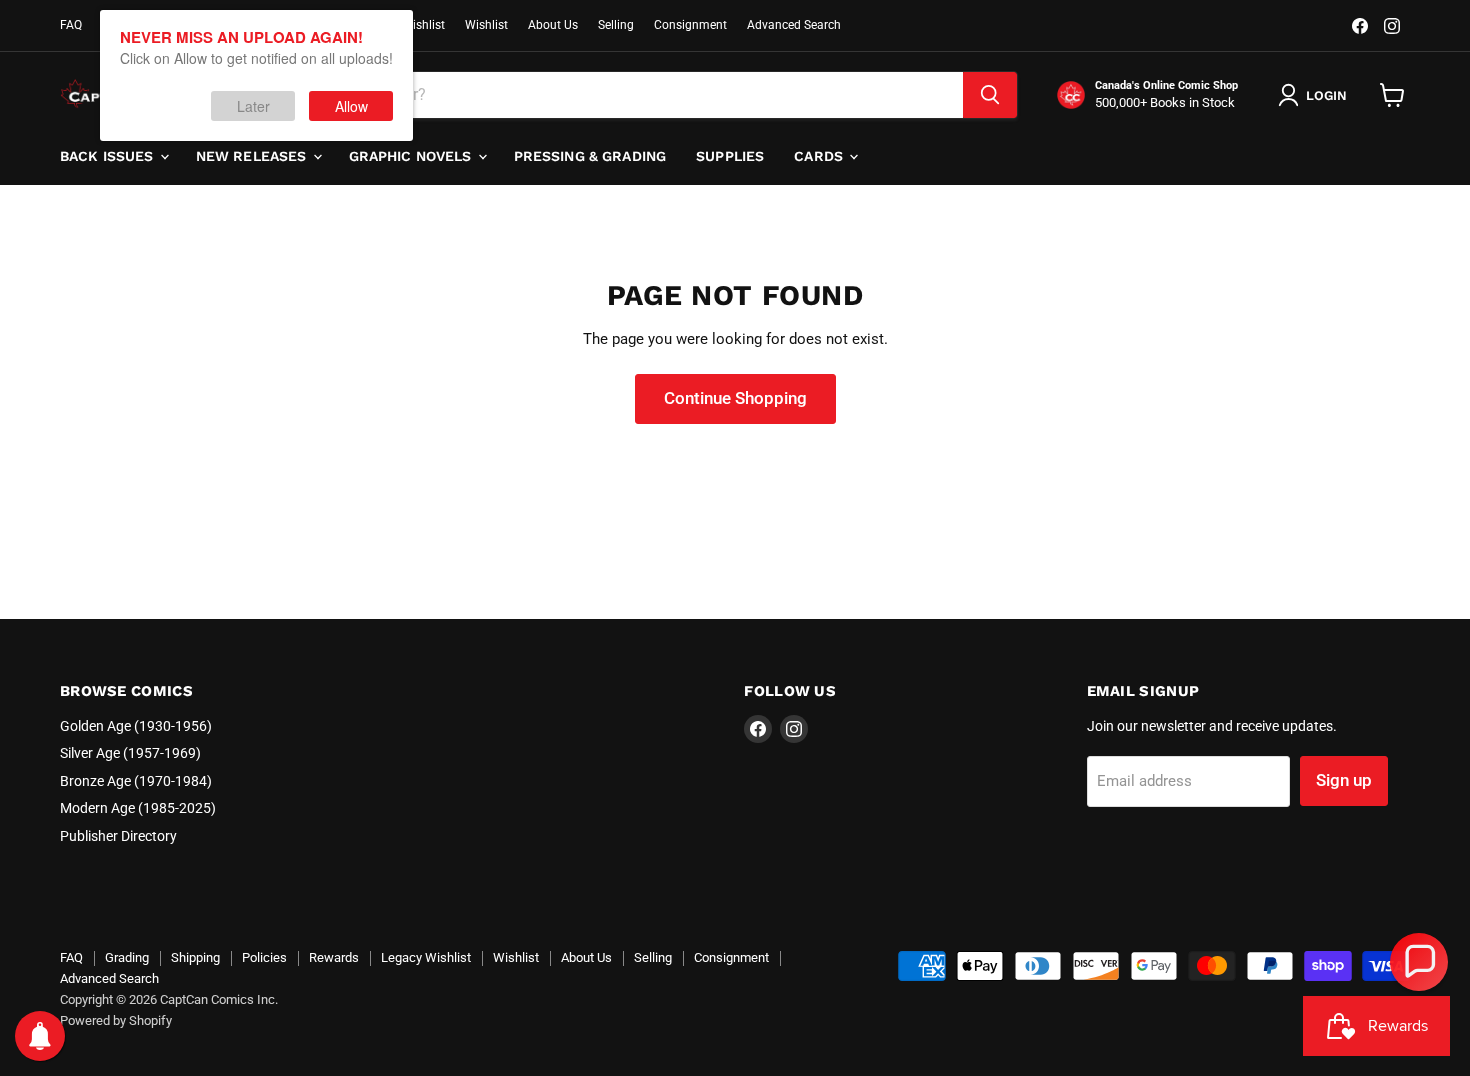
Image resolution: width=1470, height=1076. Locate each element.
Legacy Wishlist (426, 957)
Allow (351, 106)
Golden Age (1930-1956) (136, 726)
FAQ (71, 25)
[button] (1419, 962)
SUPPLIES (730, 156)
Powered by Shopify (116, 1020)
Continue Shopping (735, 398)
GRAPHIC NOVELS (412, 156)
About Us (553, 25)
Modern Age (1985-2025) (138, 808)
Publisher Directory (118, 836)
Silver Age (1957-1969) (130, 753)
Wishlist (486, 25)
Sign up (1344, 780)
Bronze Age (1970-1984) (136, 781)
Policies (264, 957)
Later (253, 106)
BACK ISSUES (109, 156)
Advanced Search (794, 25)
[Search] (990, 95)
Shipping (195, 957)
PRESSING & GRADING (590, 156)
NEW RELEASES (253, 156)
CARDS (820, 156)
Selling (616, 25)
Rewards (334, 957)
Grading (127, 957)
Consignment (690, 25)
